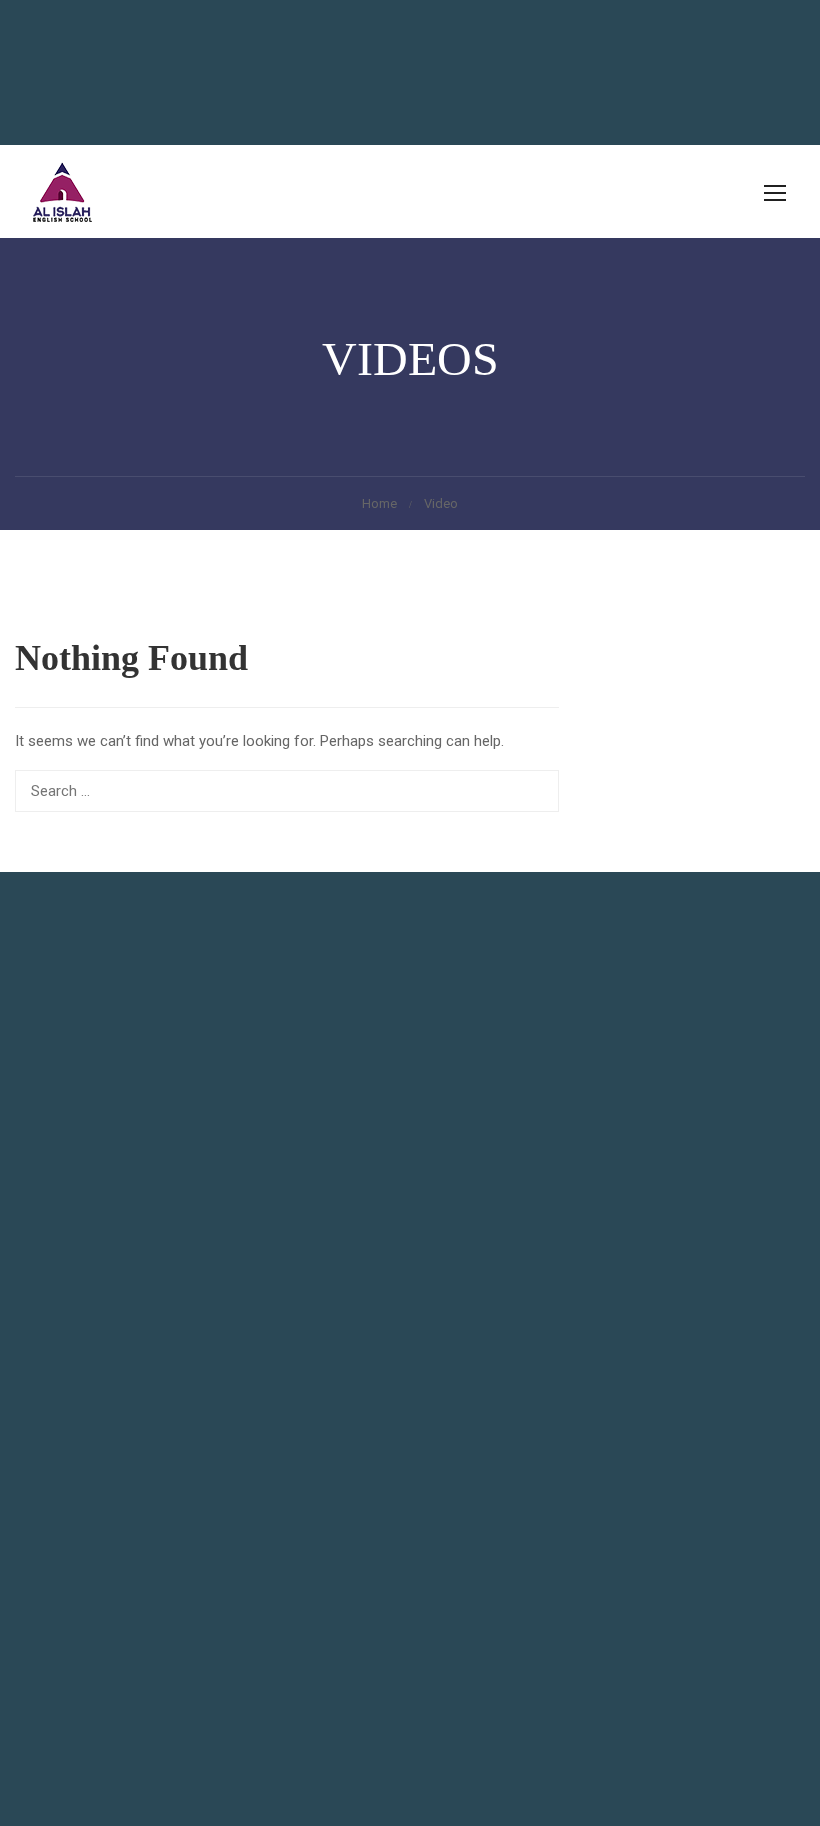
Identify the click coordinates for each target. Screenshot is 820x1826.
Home (379, 503)
